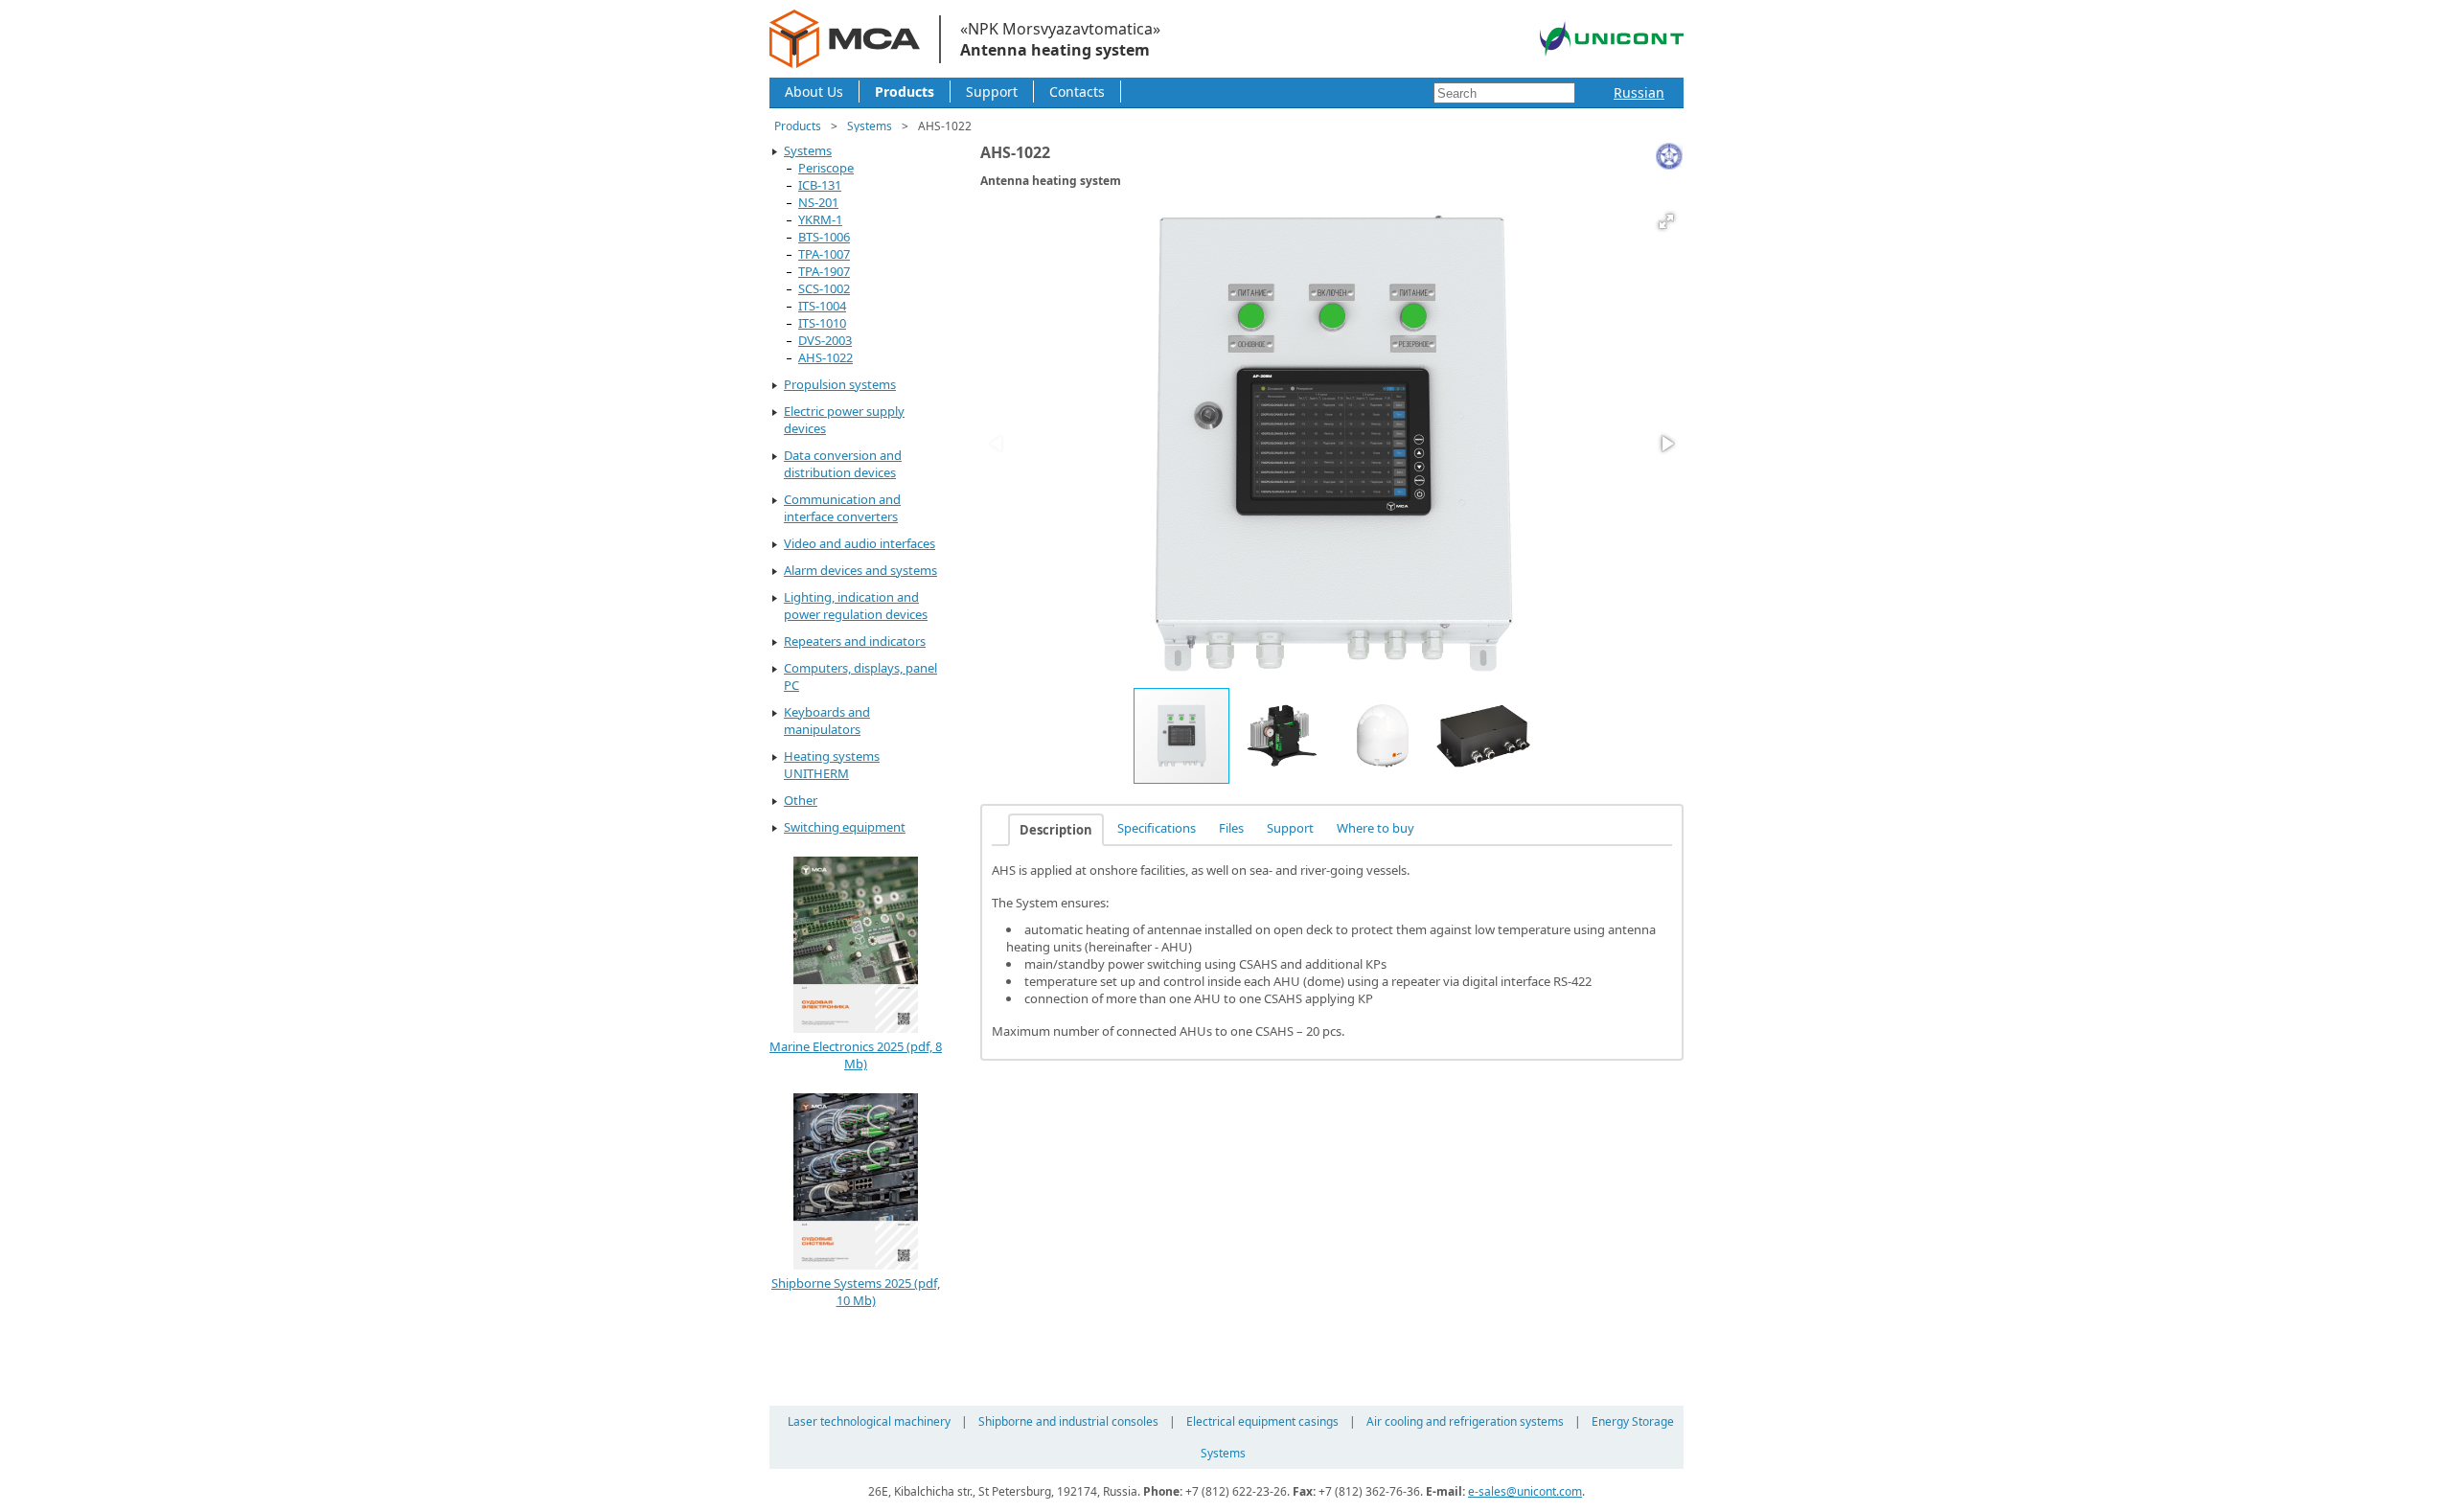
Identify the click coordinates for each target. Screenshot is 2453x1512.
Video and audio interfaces (860, 543)
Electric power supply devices (844, 420)
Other (801, 800)
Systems (870, 126)
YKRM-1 (820, 219)
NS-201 (818, 202)
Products (905, 92)
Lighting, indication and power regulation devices (856, 606)
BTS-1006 (824, 237)
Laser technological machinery (869, 1421)
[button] (1666, 221)
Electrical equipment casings (1262, 1421)
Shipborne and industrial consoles (1068, 1421)
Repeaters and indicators (855, 641)
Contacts (1077, 92)
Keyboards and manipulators (827, 721)
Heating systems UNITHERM (832, 765)
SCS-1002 (824, 288)
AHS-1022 (825, 357)
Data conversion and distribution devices (843, 464)
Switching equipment (845, 827)
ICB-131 (820, 185)
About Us (814, 92)
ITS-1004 (822, 306)
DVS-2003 (825, 340)
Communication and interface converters (842, 508)
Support (992, 92)
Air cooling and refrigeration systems (1465, 1421)
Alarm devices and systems (860, 570)
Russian (1639, 92)
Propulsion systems (840, 384)
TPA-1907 (824, 271)
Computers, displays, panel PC (860, 676)
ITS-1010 (822, 323)
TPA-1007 (824, 254)
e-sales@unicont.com (1525, 1491)
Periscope (826, 168)
